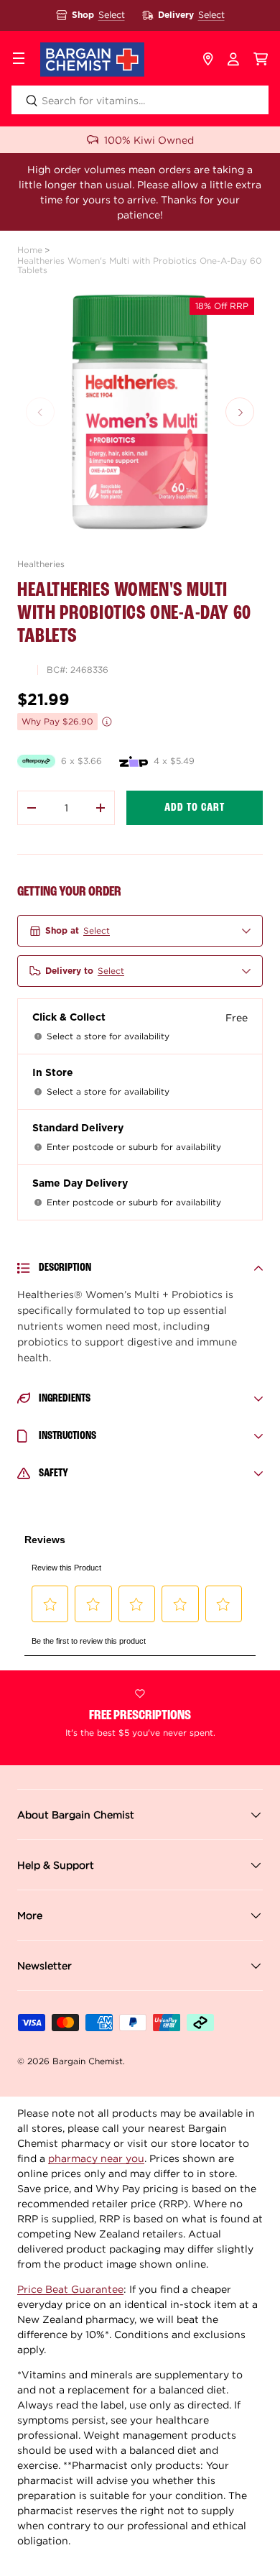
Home (30, 250)
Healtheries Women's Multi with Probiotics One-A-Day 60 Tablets (140, 265)
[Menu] (19, 60)
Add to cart (195, 808)
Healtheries (41, 564)
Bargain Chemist (88, 2061)
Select (112, 15)
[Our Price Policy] (107, 722)
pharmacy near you (96, 2158)
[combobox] (140, 100)
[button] (261, 60)
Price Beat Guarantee (70, 2289)
